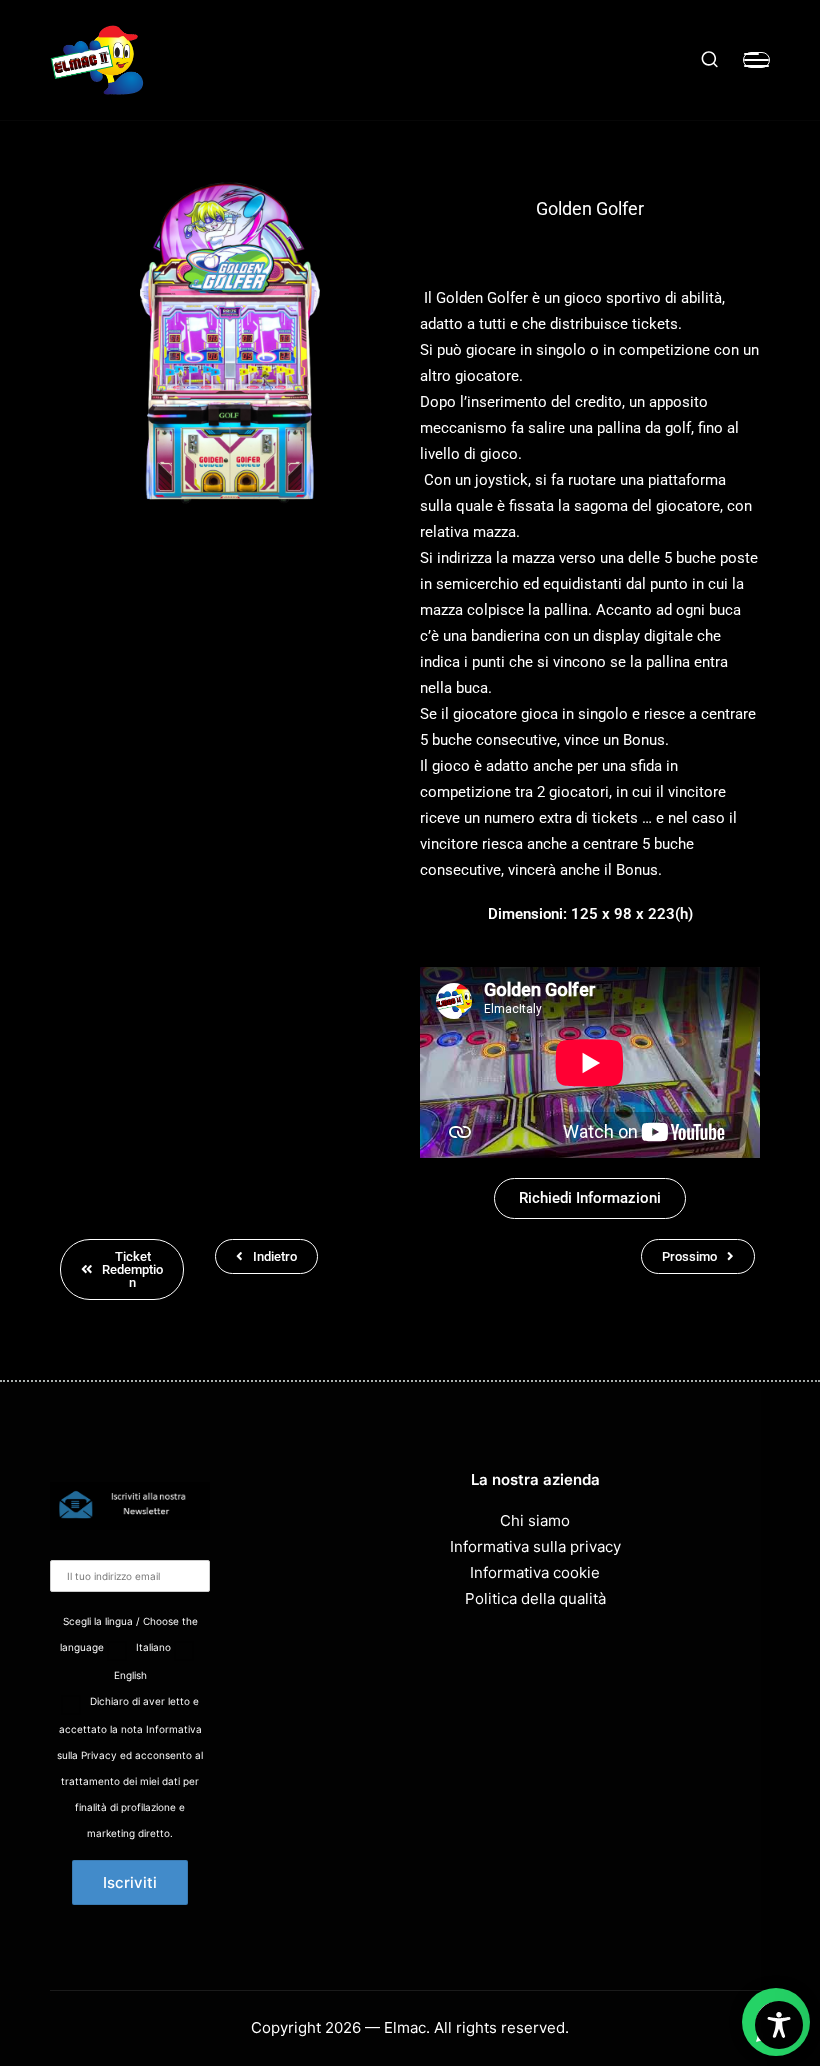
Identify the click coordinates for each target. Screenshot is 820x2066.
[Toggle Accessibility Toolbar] (779, 2025)
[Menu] (756, 60)
